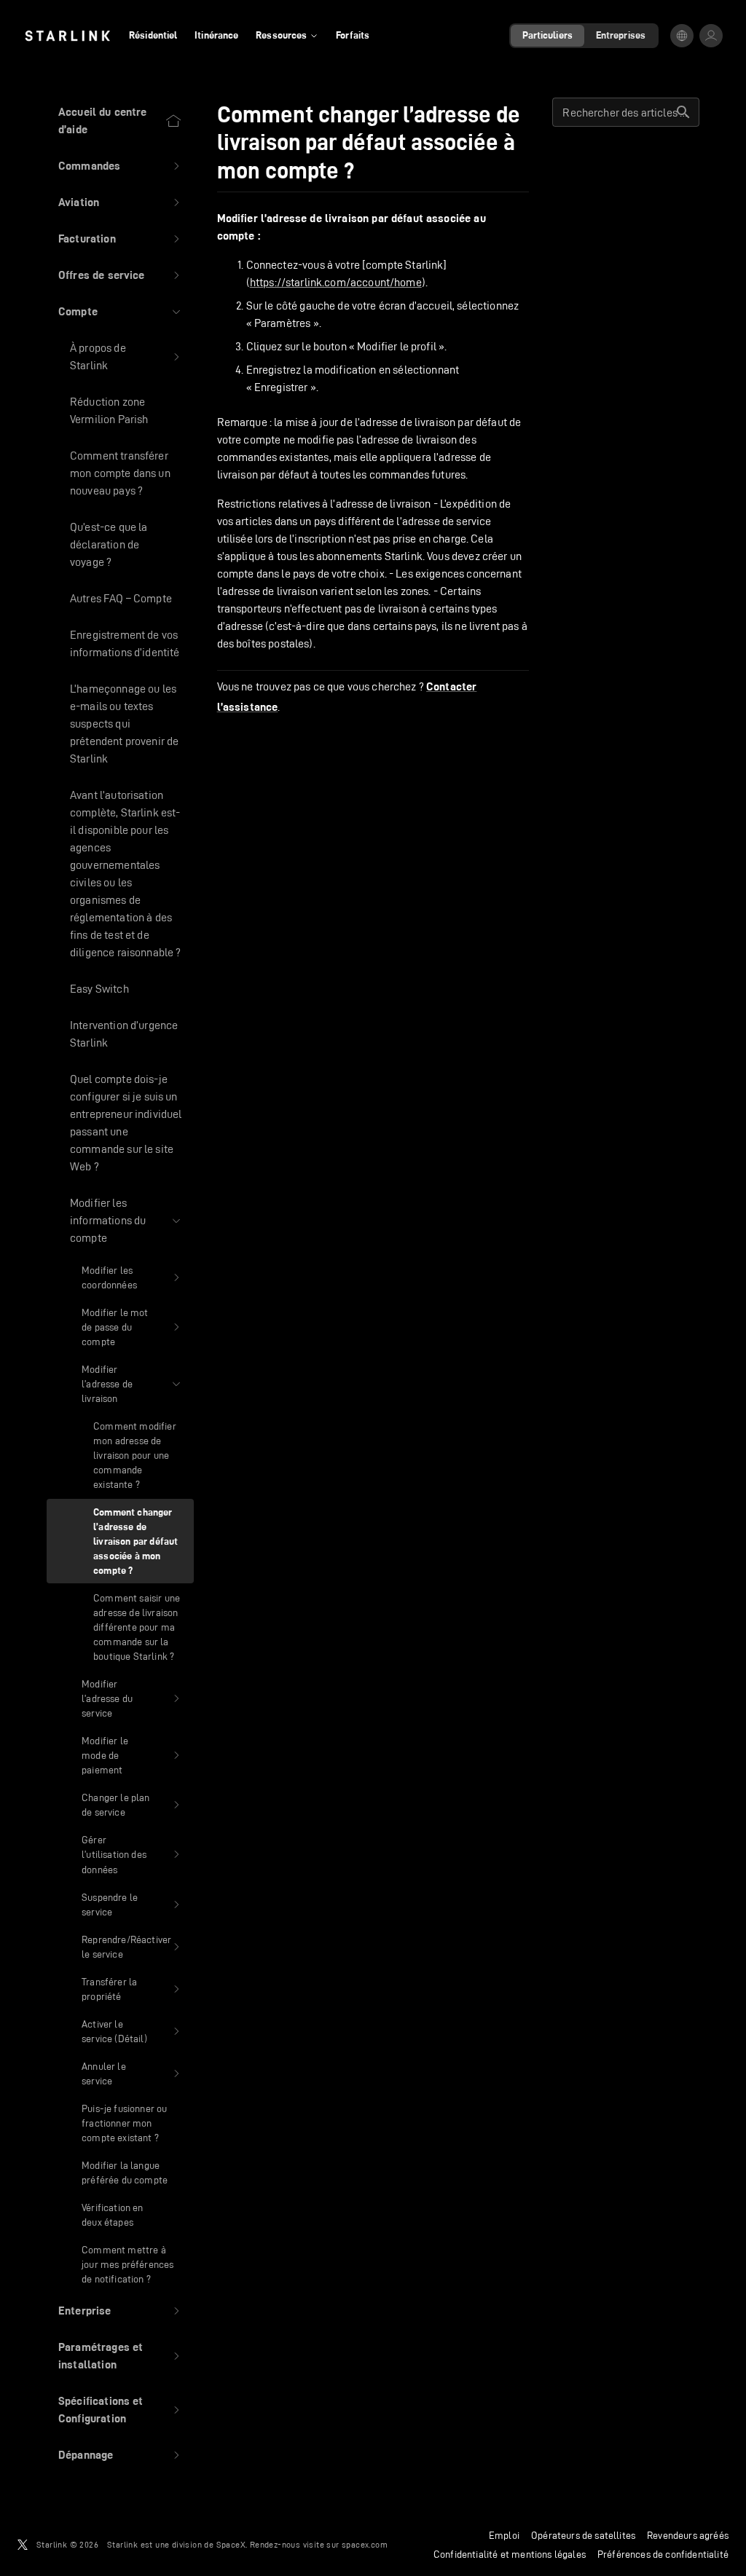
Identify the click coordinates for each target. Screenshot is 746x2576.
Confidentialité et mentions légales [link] (510, 2554)
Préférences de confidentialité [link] (663, 2554)
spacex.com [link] (365, 2544)
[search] (683, 112)
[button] (120, 166)
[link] (67, 36)
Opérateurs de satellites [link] (583, 2535)
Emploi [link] (504, 2535)
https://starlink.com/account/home (336, 282)
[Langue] (682, 36)
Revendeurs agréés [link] (688, 2535)
